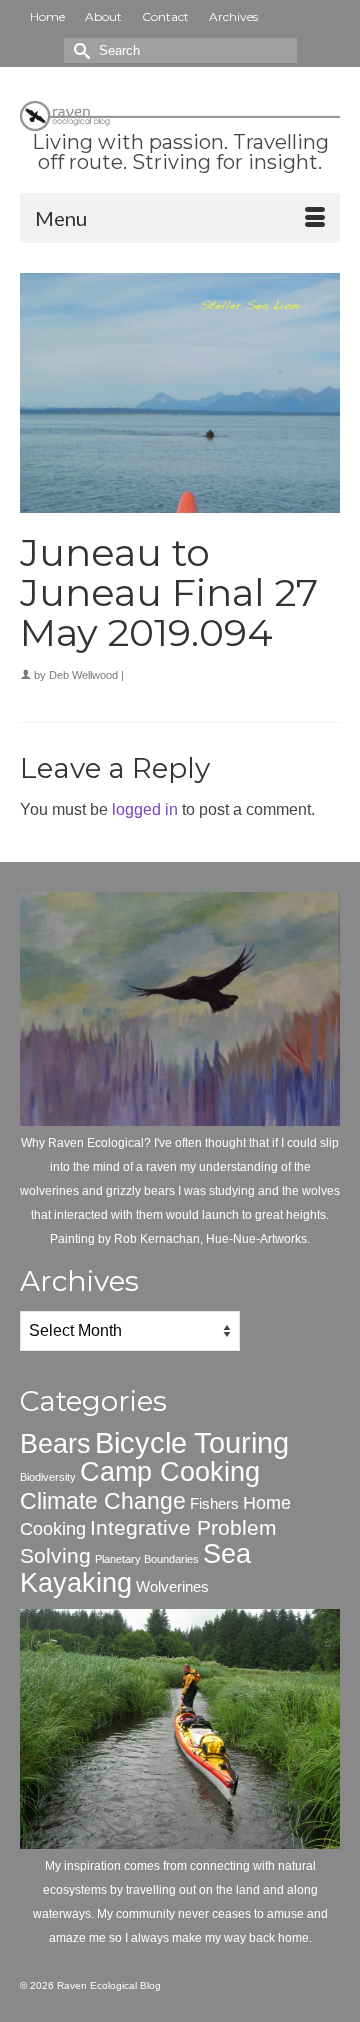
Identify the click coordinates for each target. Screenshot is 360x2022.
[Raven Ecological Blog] (180, 112)
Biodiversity (48, 1477)
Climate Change (103, 1501)
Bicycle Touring (192, 1442)
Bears (55, 1444)
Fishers (214, 1503)
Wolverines (172, 1586)
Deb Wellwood (83, 675)
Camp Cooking (170, 1472)
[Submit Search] (79, 50)
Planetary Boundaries (147, 1559)
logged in (145, 809)
